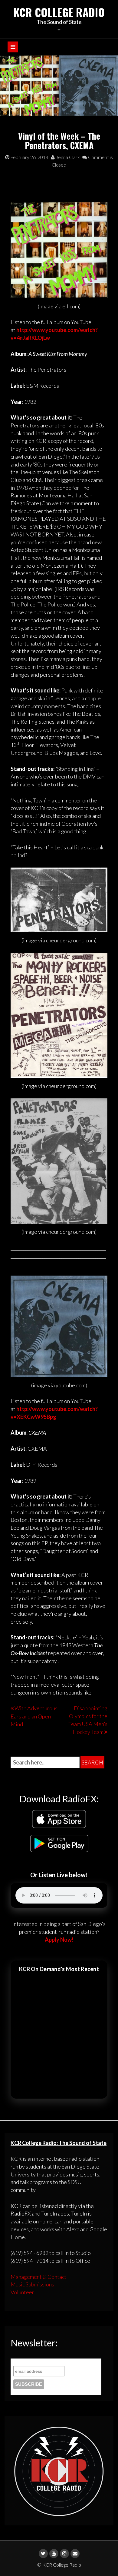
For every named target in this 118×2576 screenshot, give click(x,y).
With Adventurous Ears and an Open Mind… (34, 1716)
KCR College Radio (59, 12)
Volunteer (22, 2292)
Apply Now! (59, 1940)
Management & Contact (39, 2277)
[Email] (75, 2554)
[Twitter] (43, 2554)
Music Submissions (32, 2284)
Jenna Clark (67, 157)
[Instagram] (64, 2554)
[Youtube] (54, 2554)
